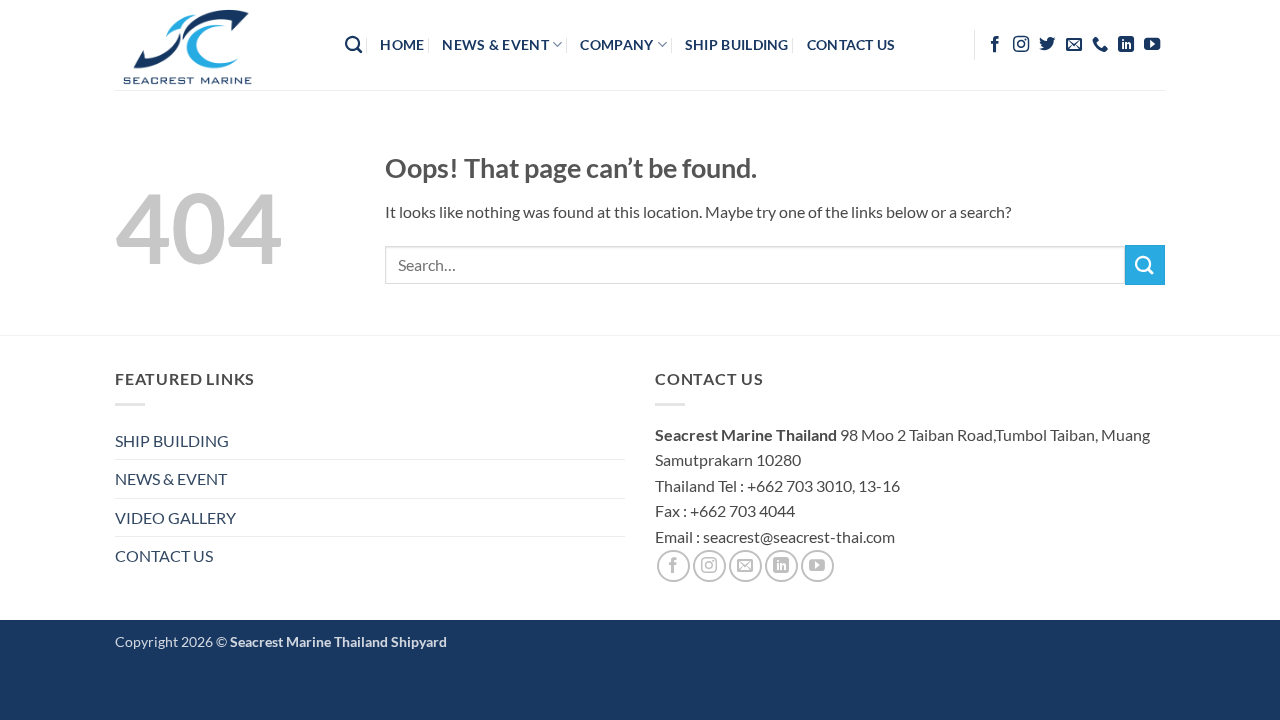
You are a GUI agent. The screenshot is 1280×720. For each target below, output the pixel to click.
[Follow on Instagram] (1021, 45)
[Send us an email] (1074, 45)
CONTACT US (164, 555)
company (616, 44)
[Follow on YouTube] (1152, 45)
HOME (402, 44)
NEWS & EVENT (171, 478)
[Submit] (1145, 264)
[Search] (353, 45)
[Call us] (1100, 45)
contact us (851, 44)
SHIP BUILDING (172, 440)
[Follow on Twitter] (1047, 45)
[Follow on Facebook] (995, 45)
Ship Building (737, 44)
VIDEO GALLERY (175, 517)
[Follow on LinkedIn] (1126, 45)
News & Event (495, 44)
